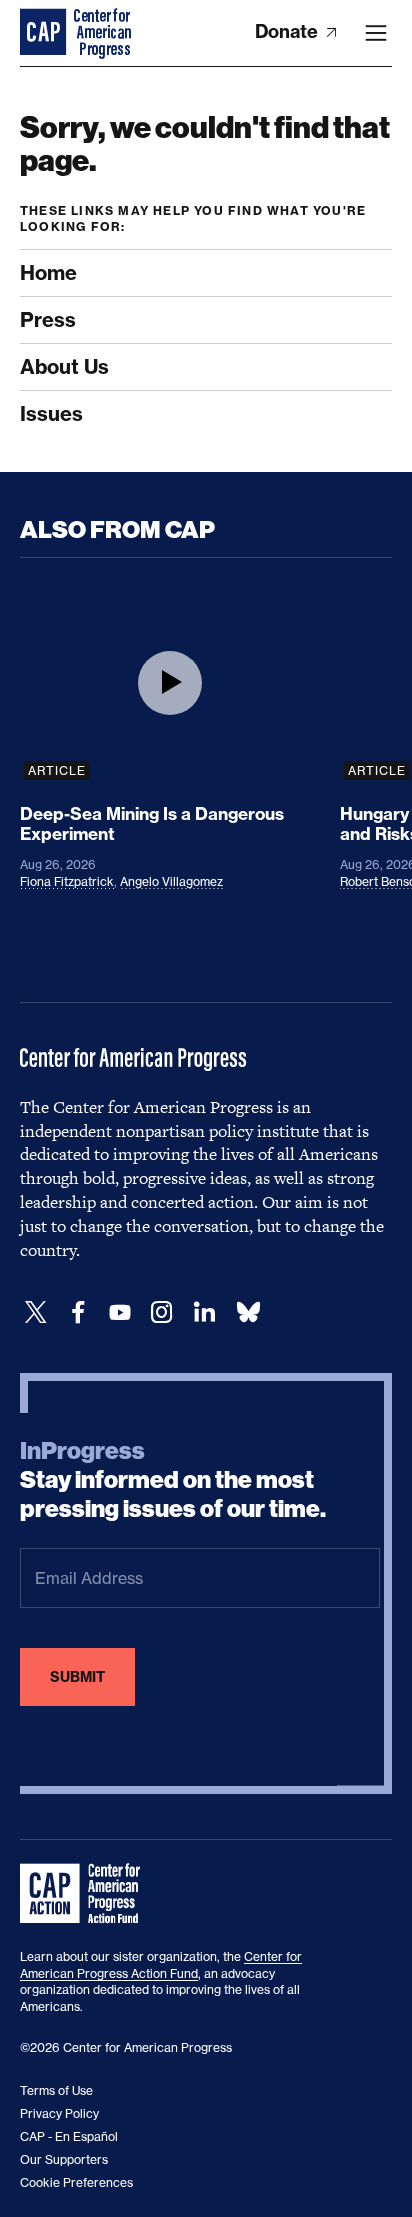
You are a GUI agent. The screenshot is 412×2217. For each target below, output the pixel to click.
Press (48, 319)
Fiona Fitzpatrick (67, 881)
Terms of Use (56, 2090)
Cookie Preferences (76, 2182)
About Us (64, 366)
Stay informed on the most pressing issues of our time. (173, 1480)
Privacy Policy (59, 2113)
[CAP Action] (86, 1894)
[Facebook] (78, 1312)
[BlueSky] (248, 1312)
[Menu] (376, 33)
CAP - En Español (69, 2136)
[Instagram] (162, 1312)
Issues (51, 413)
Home (48, 272)
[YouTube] (120, 1312)
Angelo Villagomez (171, 881)
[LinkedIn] (204, 1312)
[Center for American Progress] (45, 33)
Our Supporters (64, 2159)
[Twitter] (36, 1312)
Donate (288, 31)
